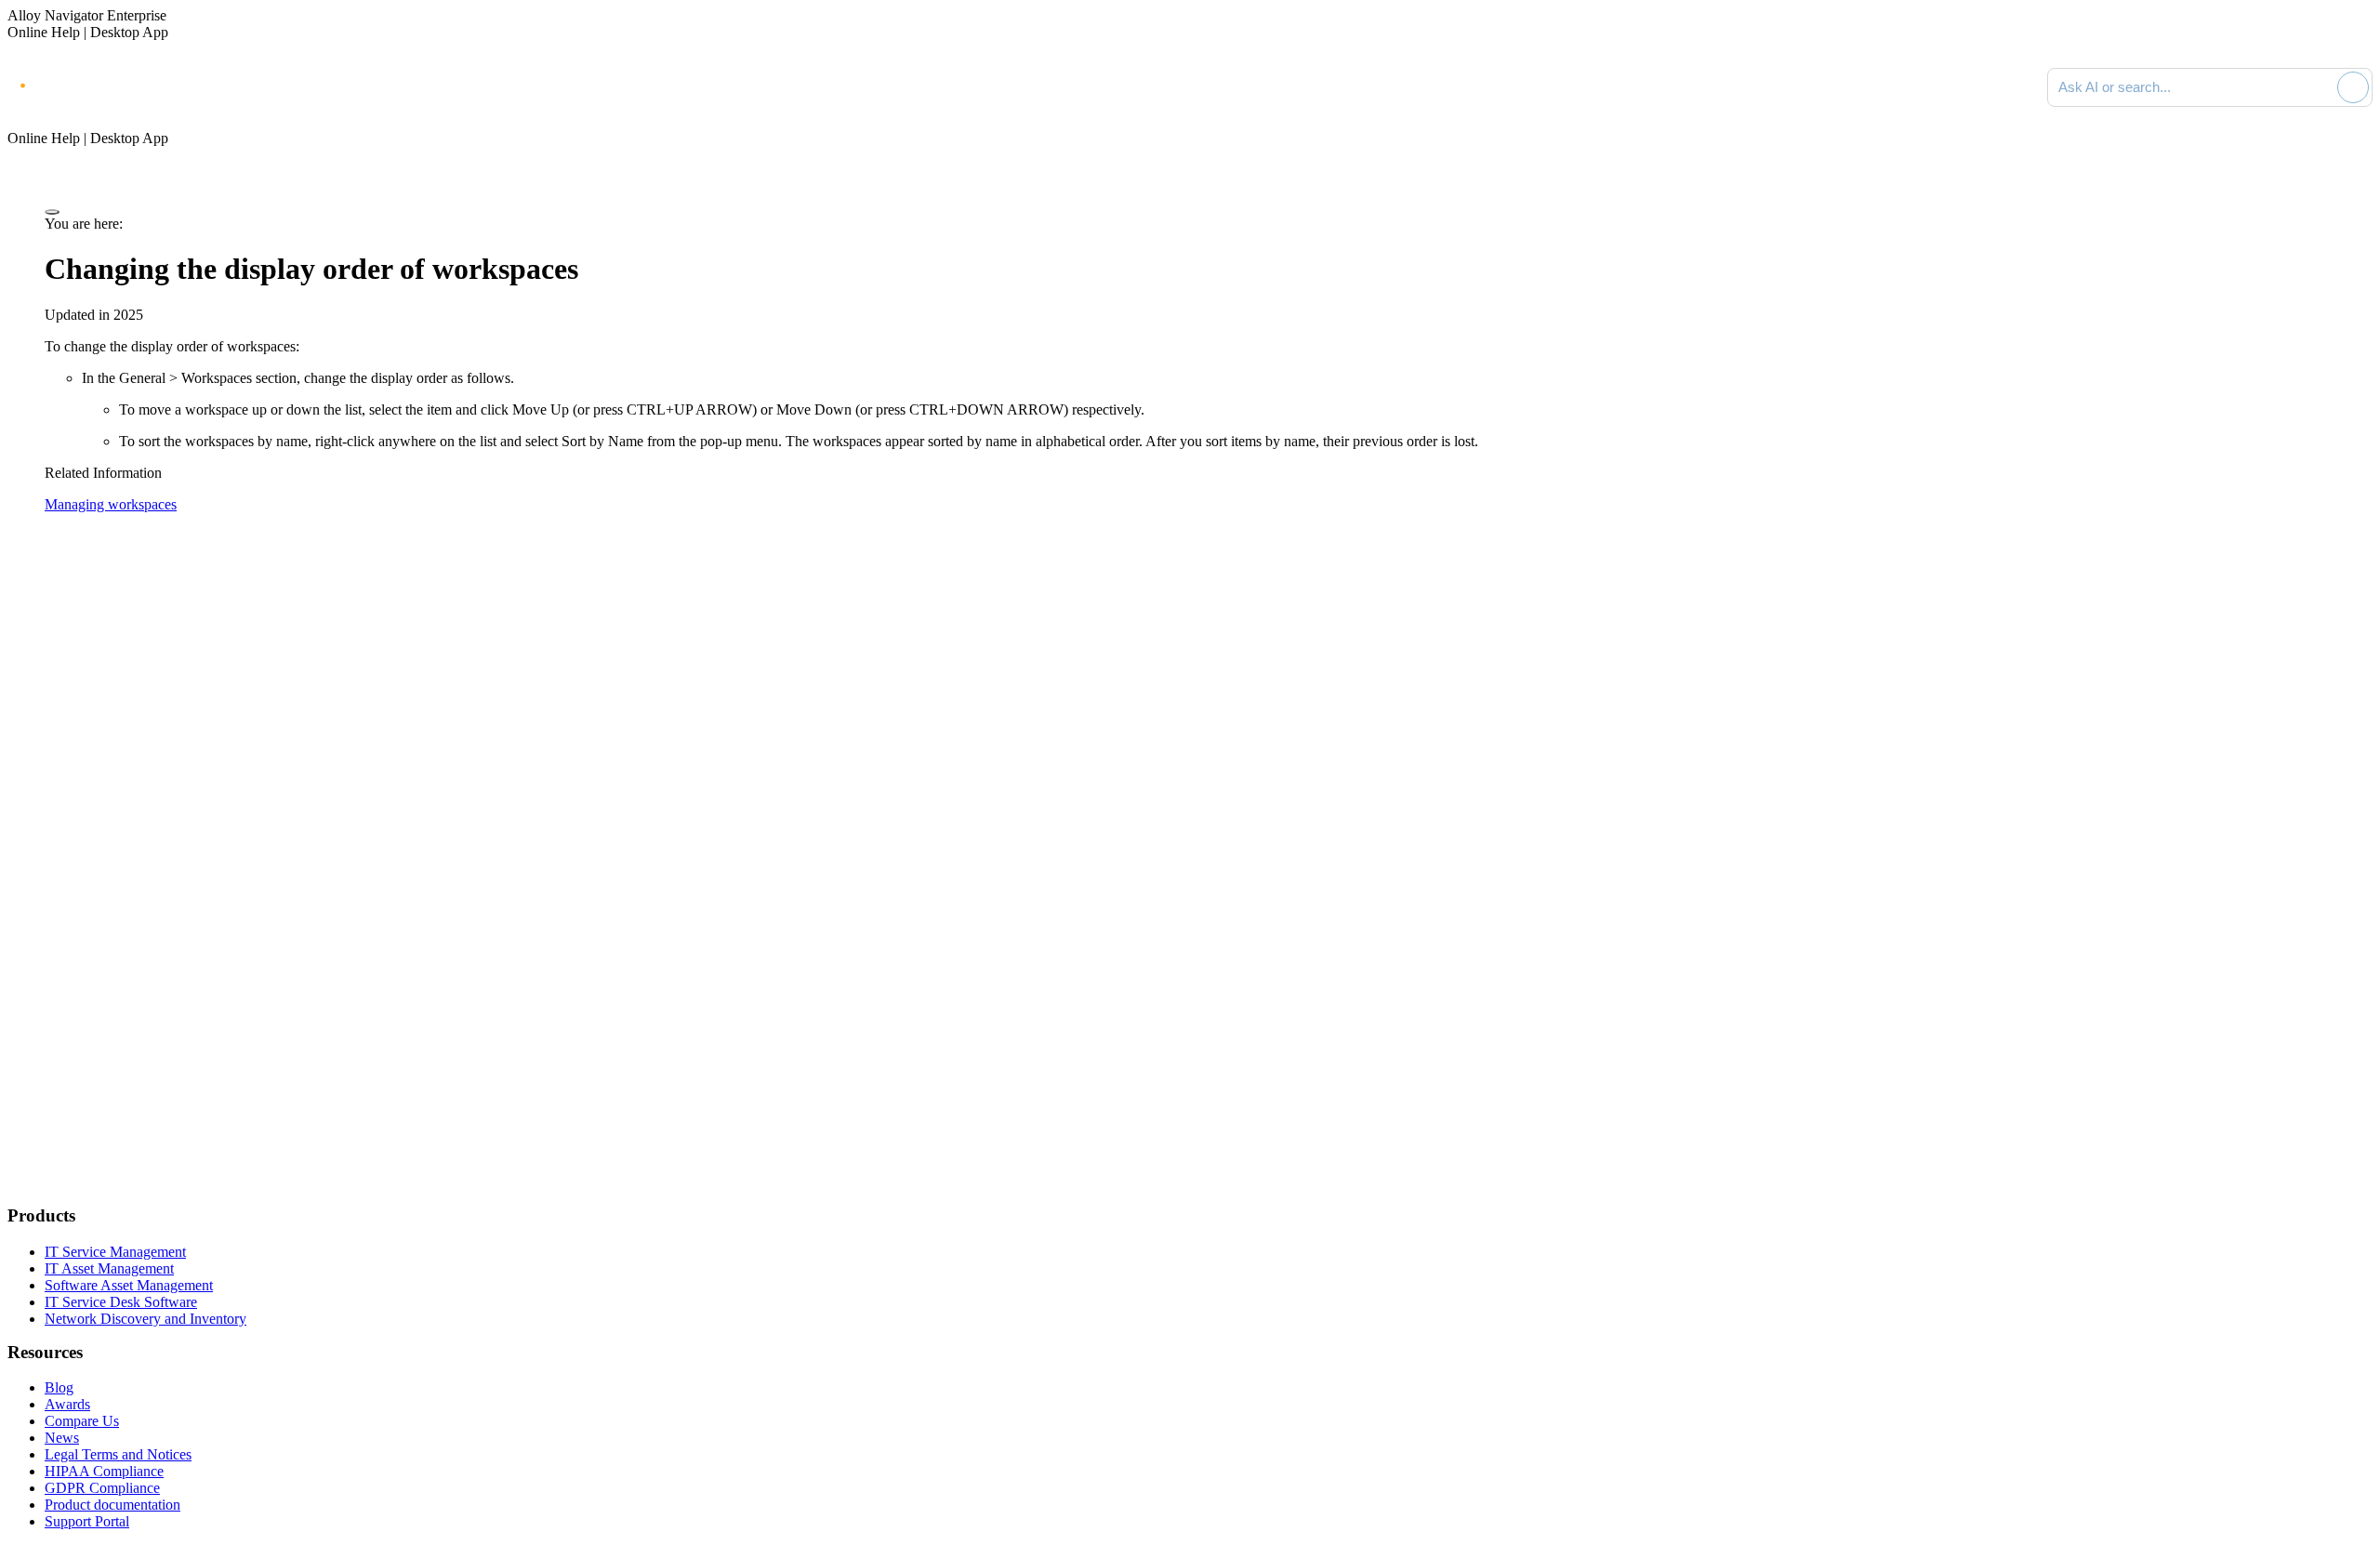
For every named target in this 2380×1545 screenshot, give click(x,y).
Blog (59, 1387)
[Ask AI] (2353, 87)
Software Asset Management (129, 1285)
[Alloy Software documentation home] (84, 84)
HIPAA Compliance (104, 1471)
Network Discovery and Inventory (145, 1319)
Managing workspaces (111, 504)
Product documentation (112, 1505)
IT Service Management (115, 1252)
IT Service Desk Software (121, 1302)
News (62, 1438)
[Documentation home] (214, 87)
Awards (67, 1404)
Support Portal (87, 1521)
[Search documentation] (2320, 87)
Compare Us (82, 1421)
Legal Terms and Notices (118, 1454)
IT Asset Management (109, 1268)
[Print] (52, 212)
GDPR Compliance (102, 1488)
